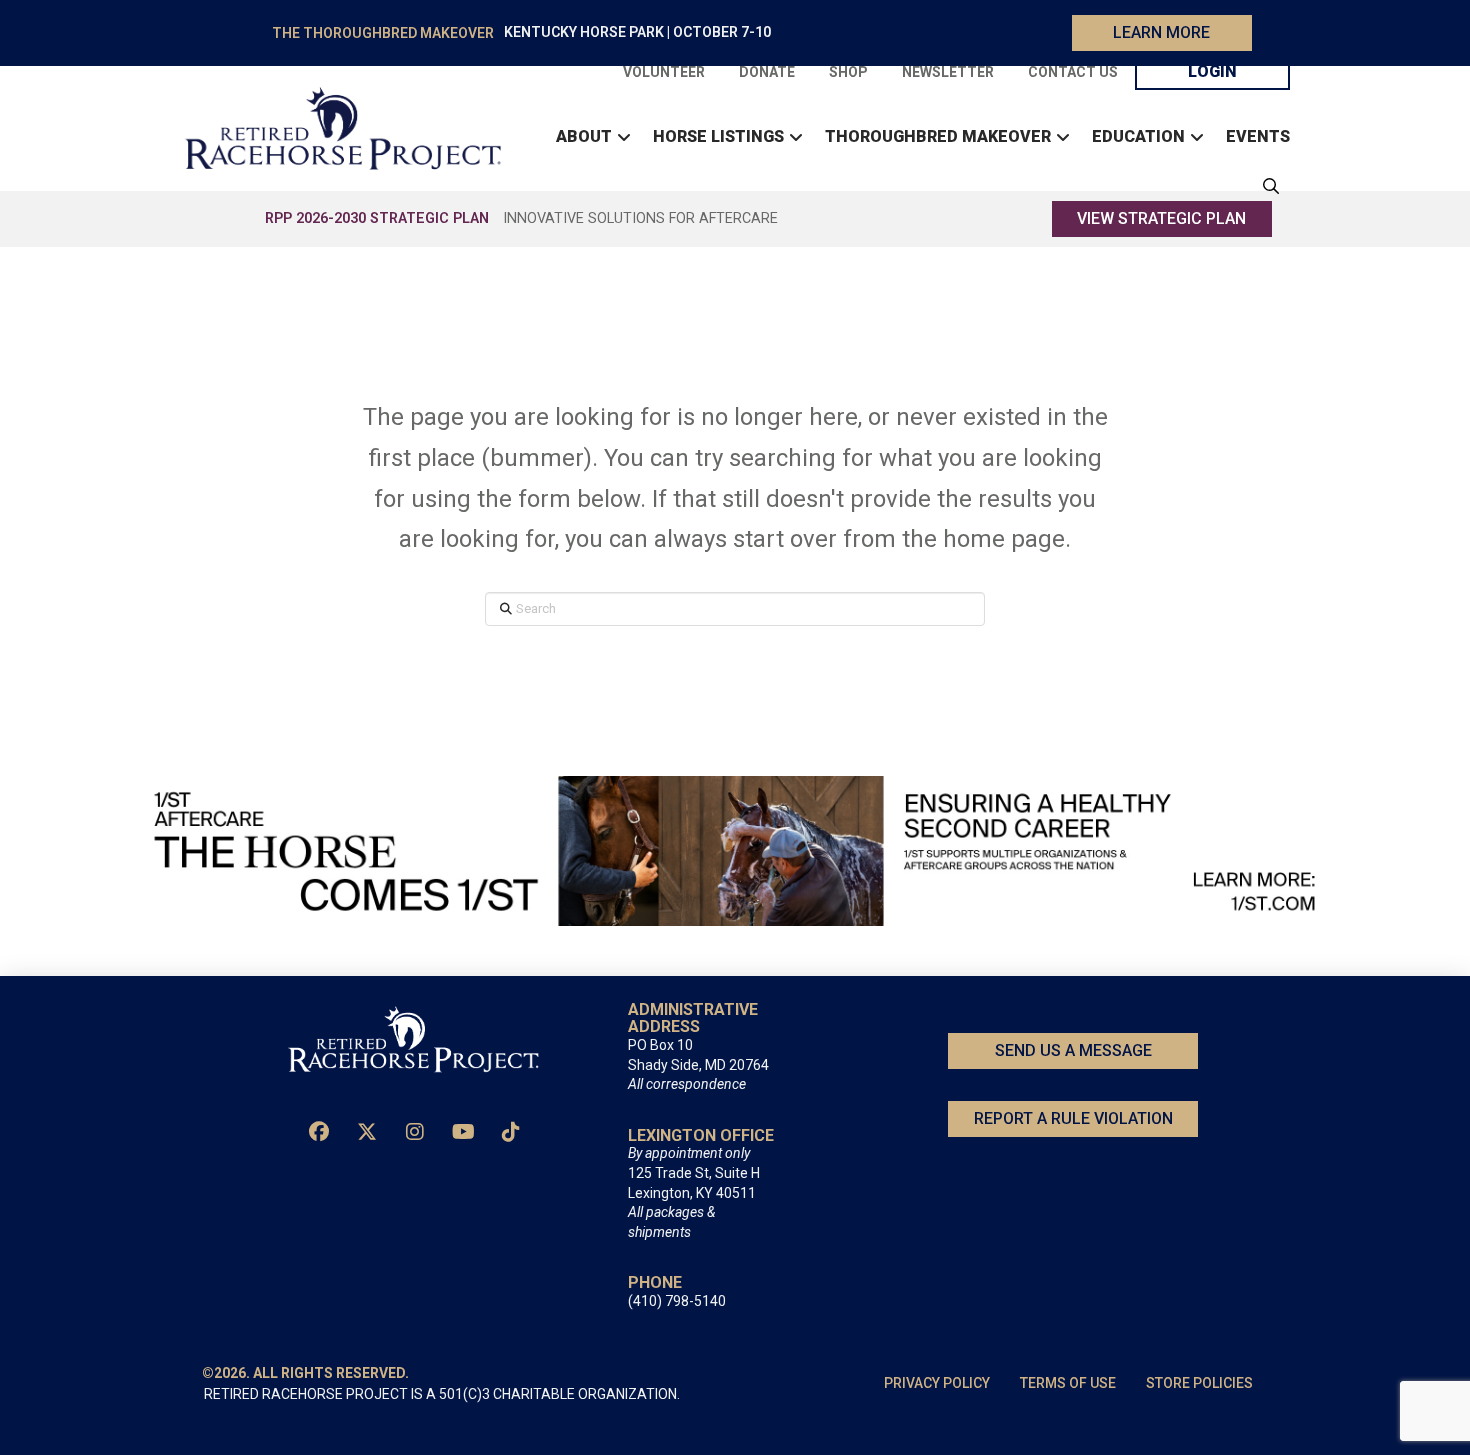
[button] (1266, 186)
